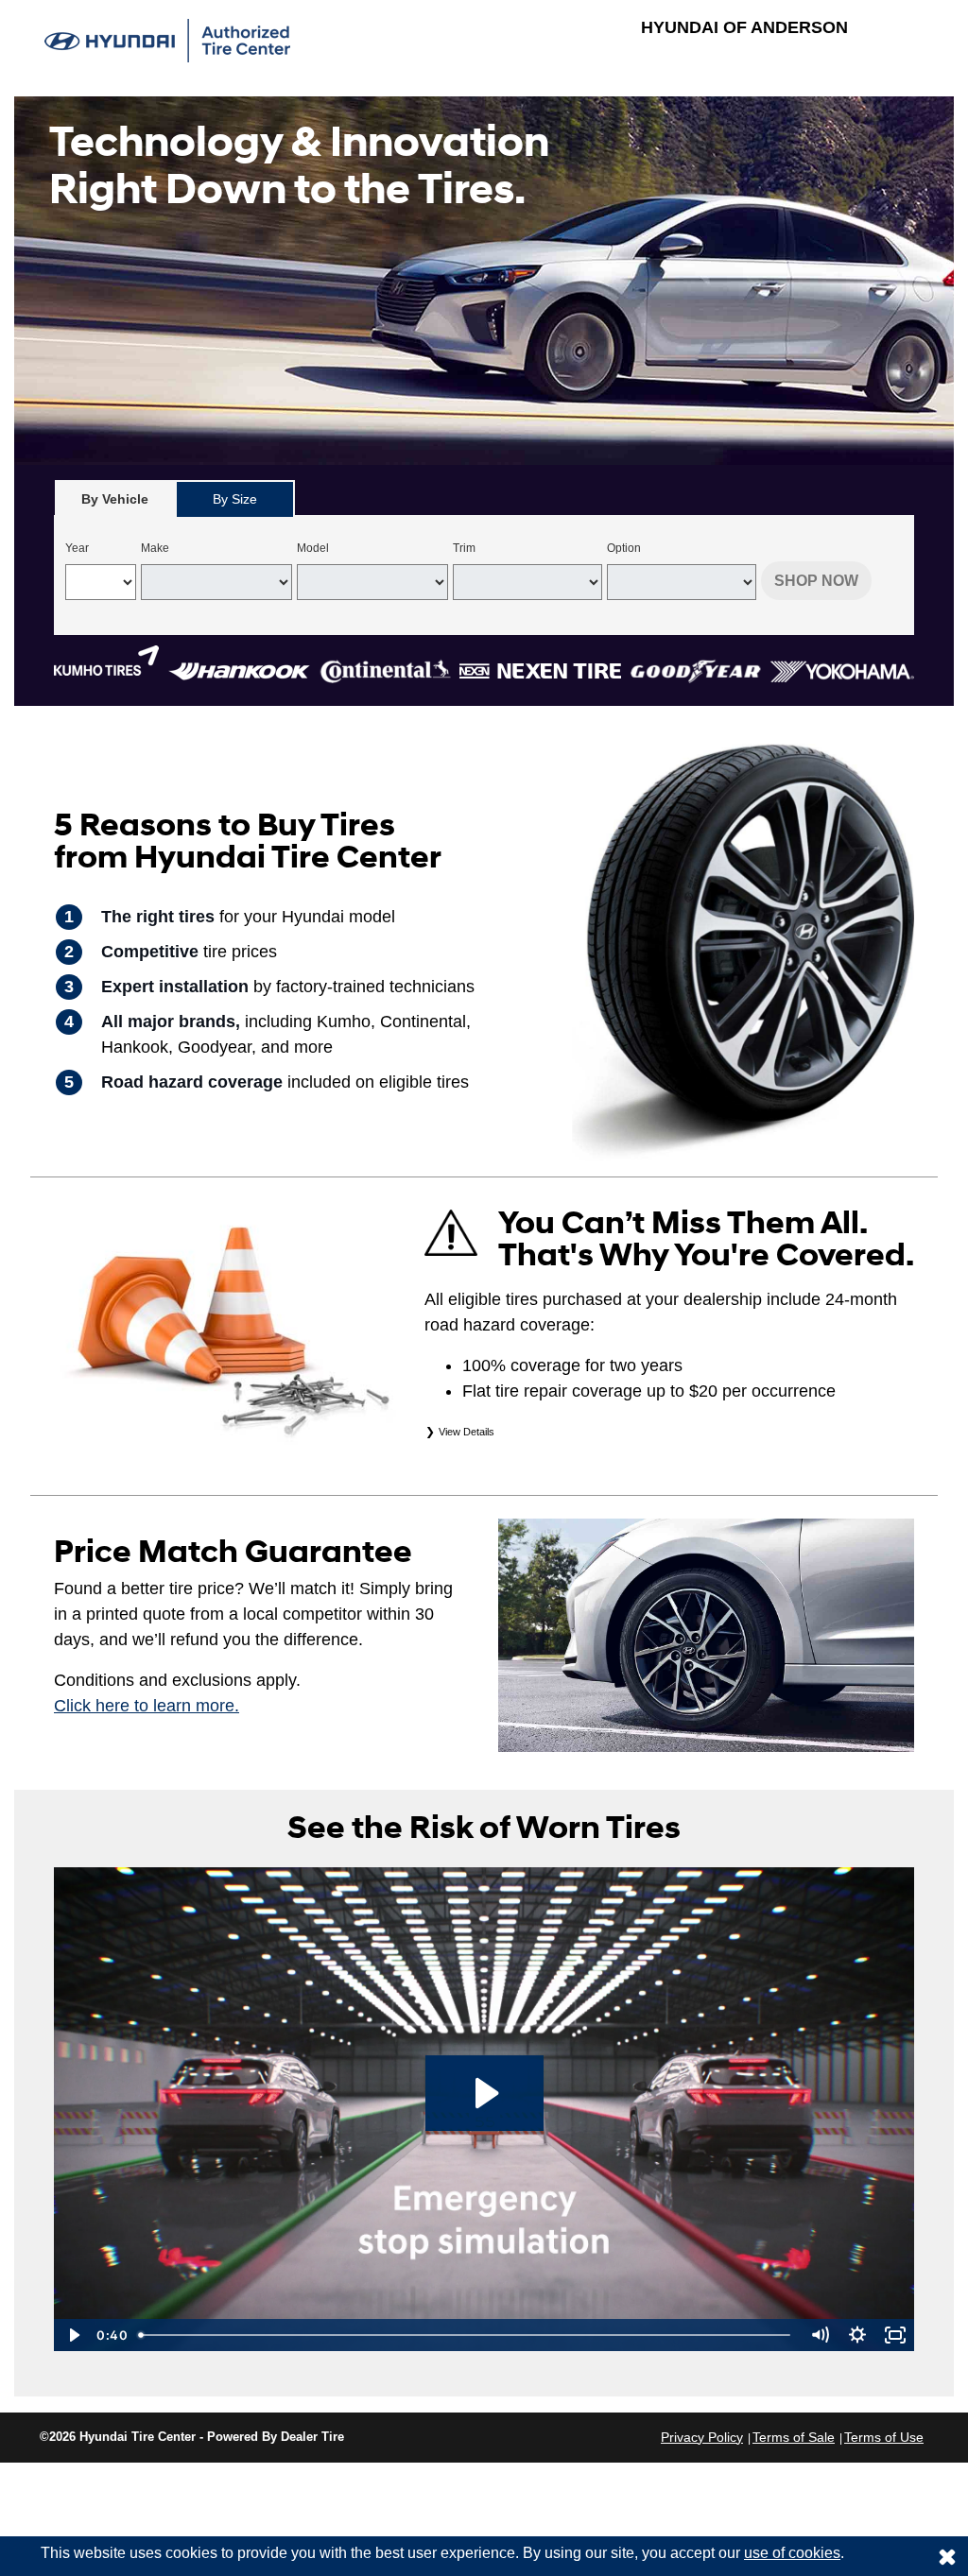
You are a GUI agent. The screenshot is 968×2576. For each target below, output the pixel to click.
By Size (235, 499)
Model (313, 548)
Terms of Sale (794, 2437)
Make (155, 548)
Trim (464, 548)
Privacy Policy (702, 2437)
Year (77, 548)
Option (624, 548)
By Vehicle (115, 499)
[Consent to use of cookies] (947, 2556)
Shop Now (816, 581)
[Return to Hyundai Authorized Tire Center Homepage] (167, 39)
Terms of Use (884, 2437)
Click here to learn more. (147, 1706)
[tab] (115, 498)
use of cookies (792, 2553)
